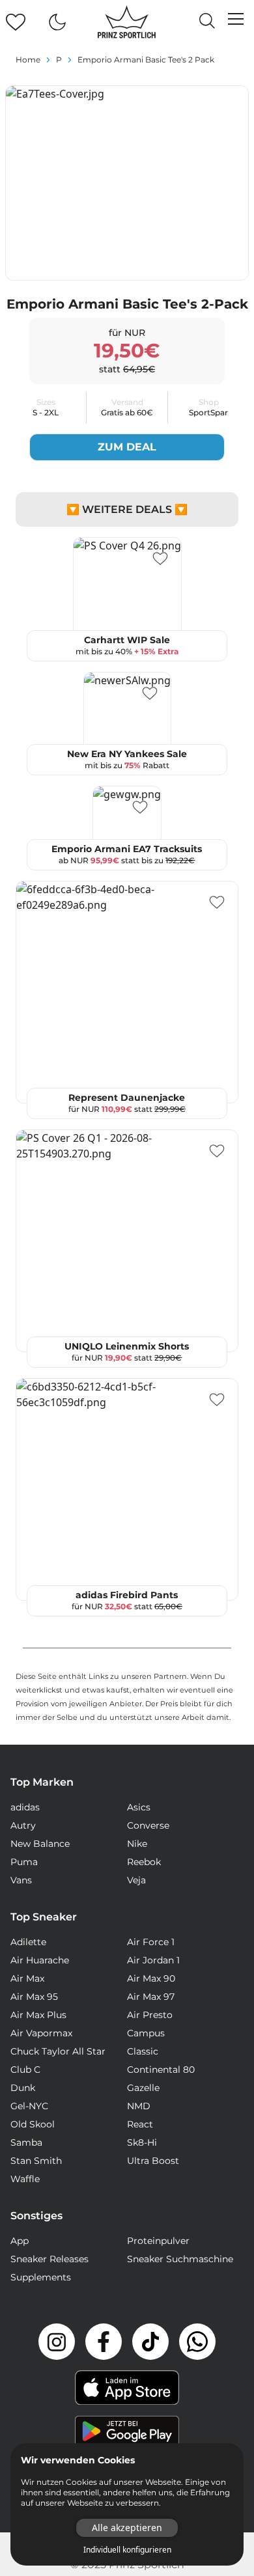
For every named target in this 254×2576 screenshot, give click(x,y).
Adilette (28, 1942)
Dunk (23, 2088)
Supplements (41, 2277)
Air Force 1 (151, 1942)
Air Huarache (40, 1960)
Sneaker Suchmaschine (180, 2259)
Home (28, 60)
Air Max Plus (38, 2015)
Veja (136, 1880)
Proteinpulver (158, 2241)
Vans (21, 1880)
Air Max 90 (151, 1978)
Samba (26, 2142)
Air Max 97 (151, 1997)
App (20, 2241)
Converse (148, 1825)
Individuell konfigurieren (127, 2550)
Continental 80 (161, 2070)
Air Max (27, 1978)
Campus (146, 2033)
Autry (23, 1825)
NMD (139, 2106)
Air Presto (150, 2015)
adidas (25, 1807)
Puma (24, 1862)
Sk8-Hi (142, 2142)
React (140, 2124)
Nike (137, 1844)
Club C (25, 2070)
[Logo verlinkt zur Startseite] (127, 22)
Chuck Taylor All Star (58, 2051)
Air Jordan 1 (153, 1960)
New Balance (40, 1844)
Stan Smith (36, 2161)
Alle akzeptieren (127, 2528)
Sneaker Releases (49, 2259)
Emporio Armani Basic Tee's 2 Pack (146, 60)
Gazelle (143, 2088)
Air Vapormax (41, 2033)
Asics (139, 1807)
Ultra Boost (153, 2161)
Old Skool (33, 2124)
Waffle (25, 2179)
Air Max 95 (34, 1997)
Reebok (144, 1862)
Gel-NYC (29, 2106)
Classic (143, 2051)
